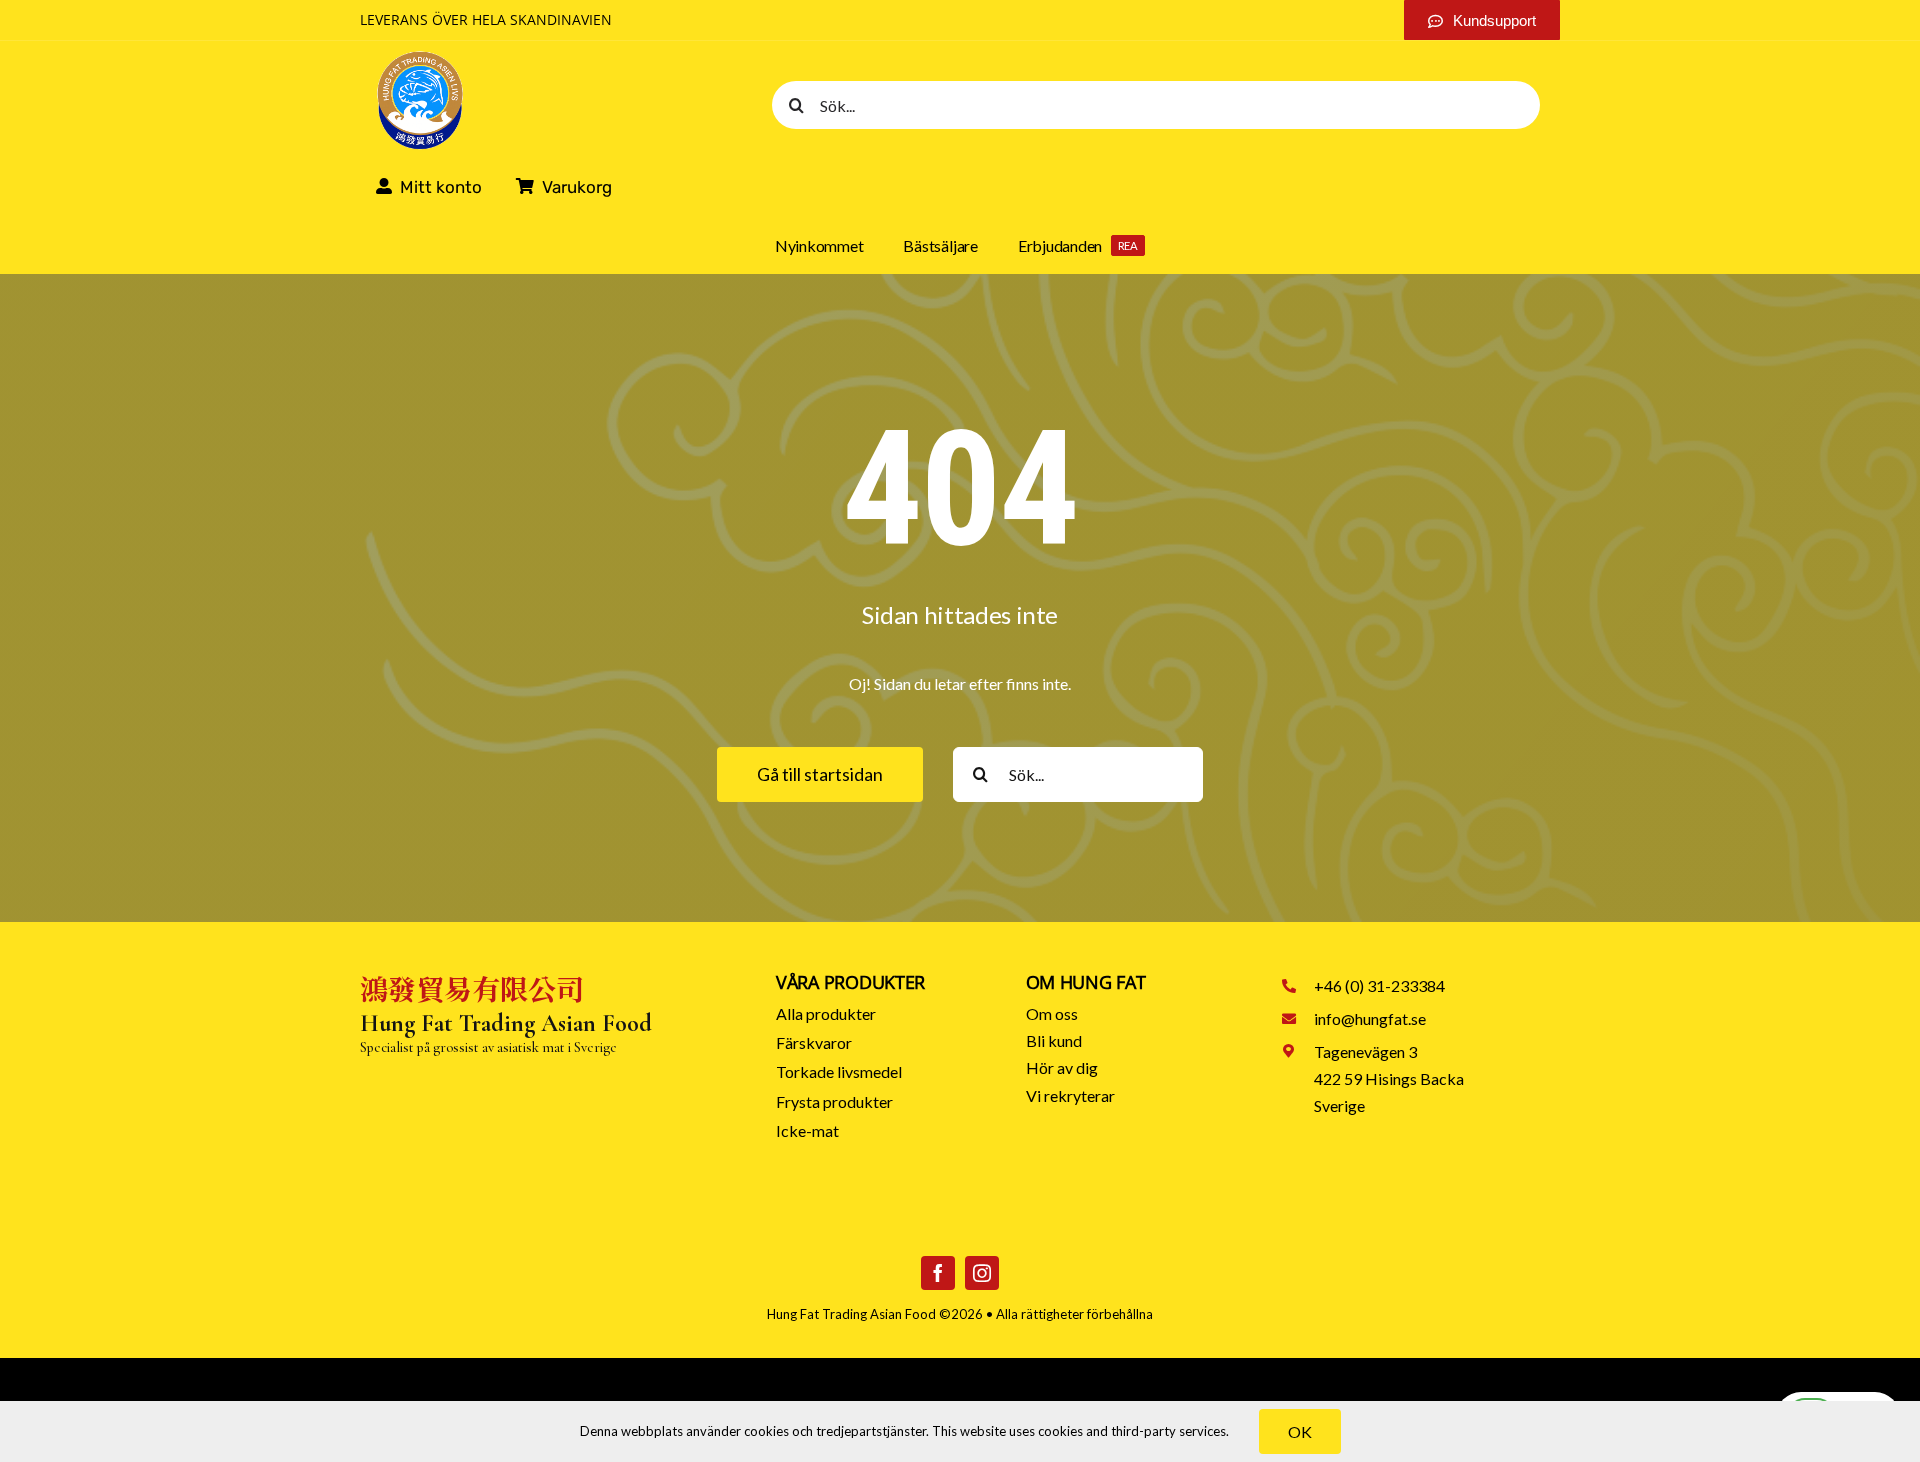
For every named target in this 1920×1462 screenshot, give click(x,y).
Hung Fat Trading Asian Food (851, 1314)
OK (1300, 1431)
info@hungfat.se (1370, 1018)
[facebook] (938, 1273)
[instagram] (982, 1273)
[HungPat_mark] (420, 56)
